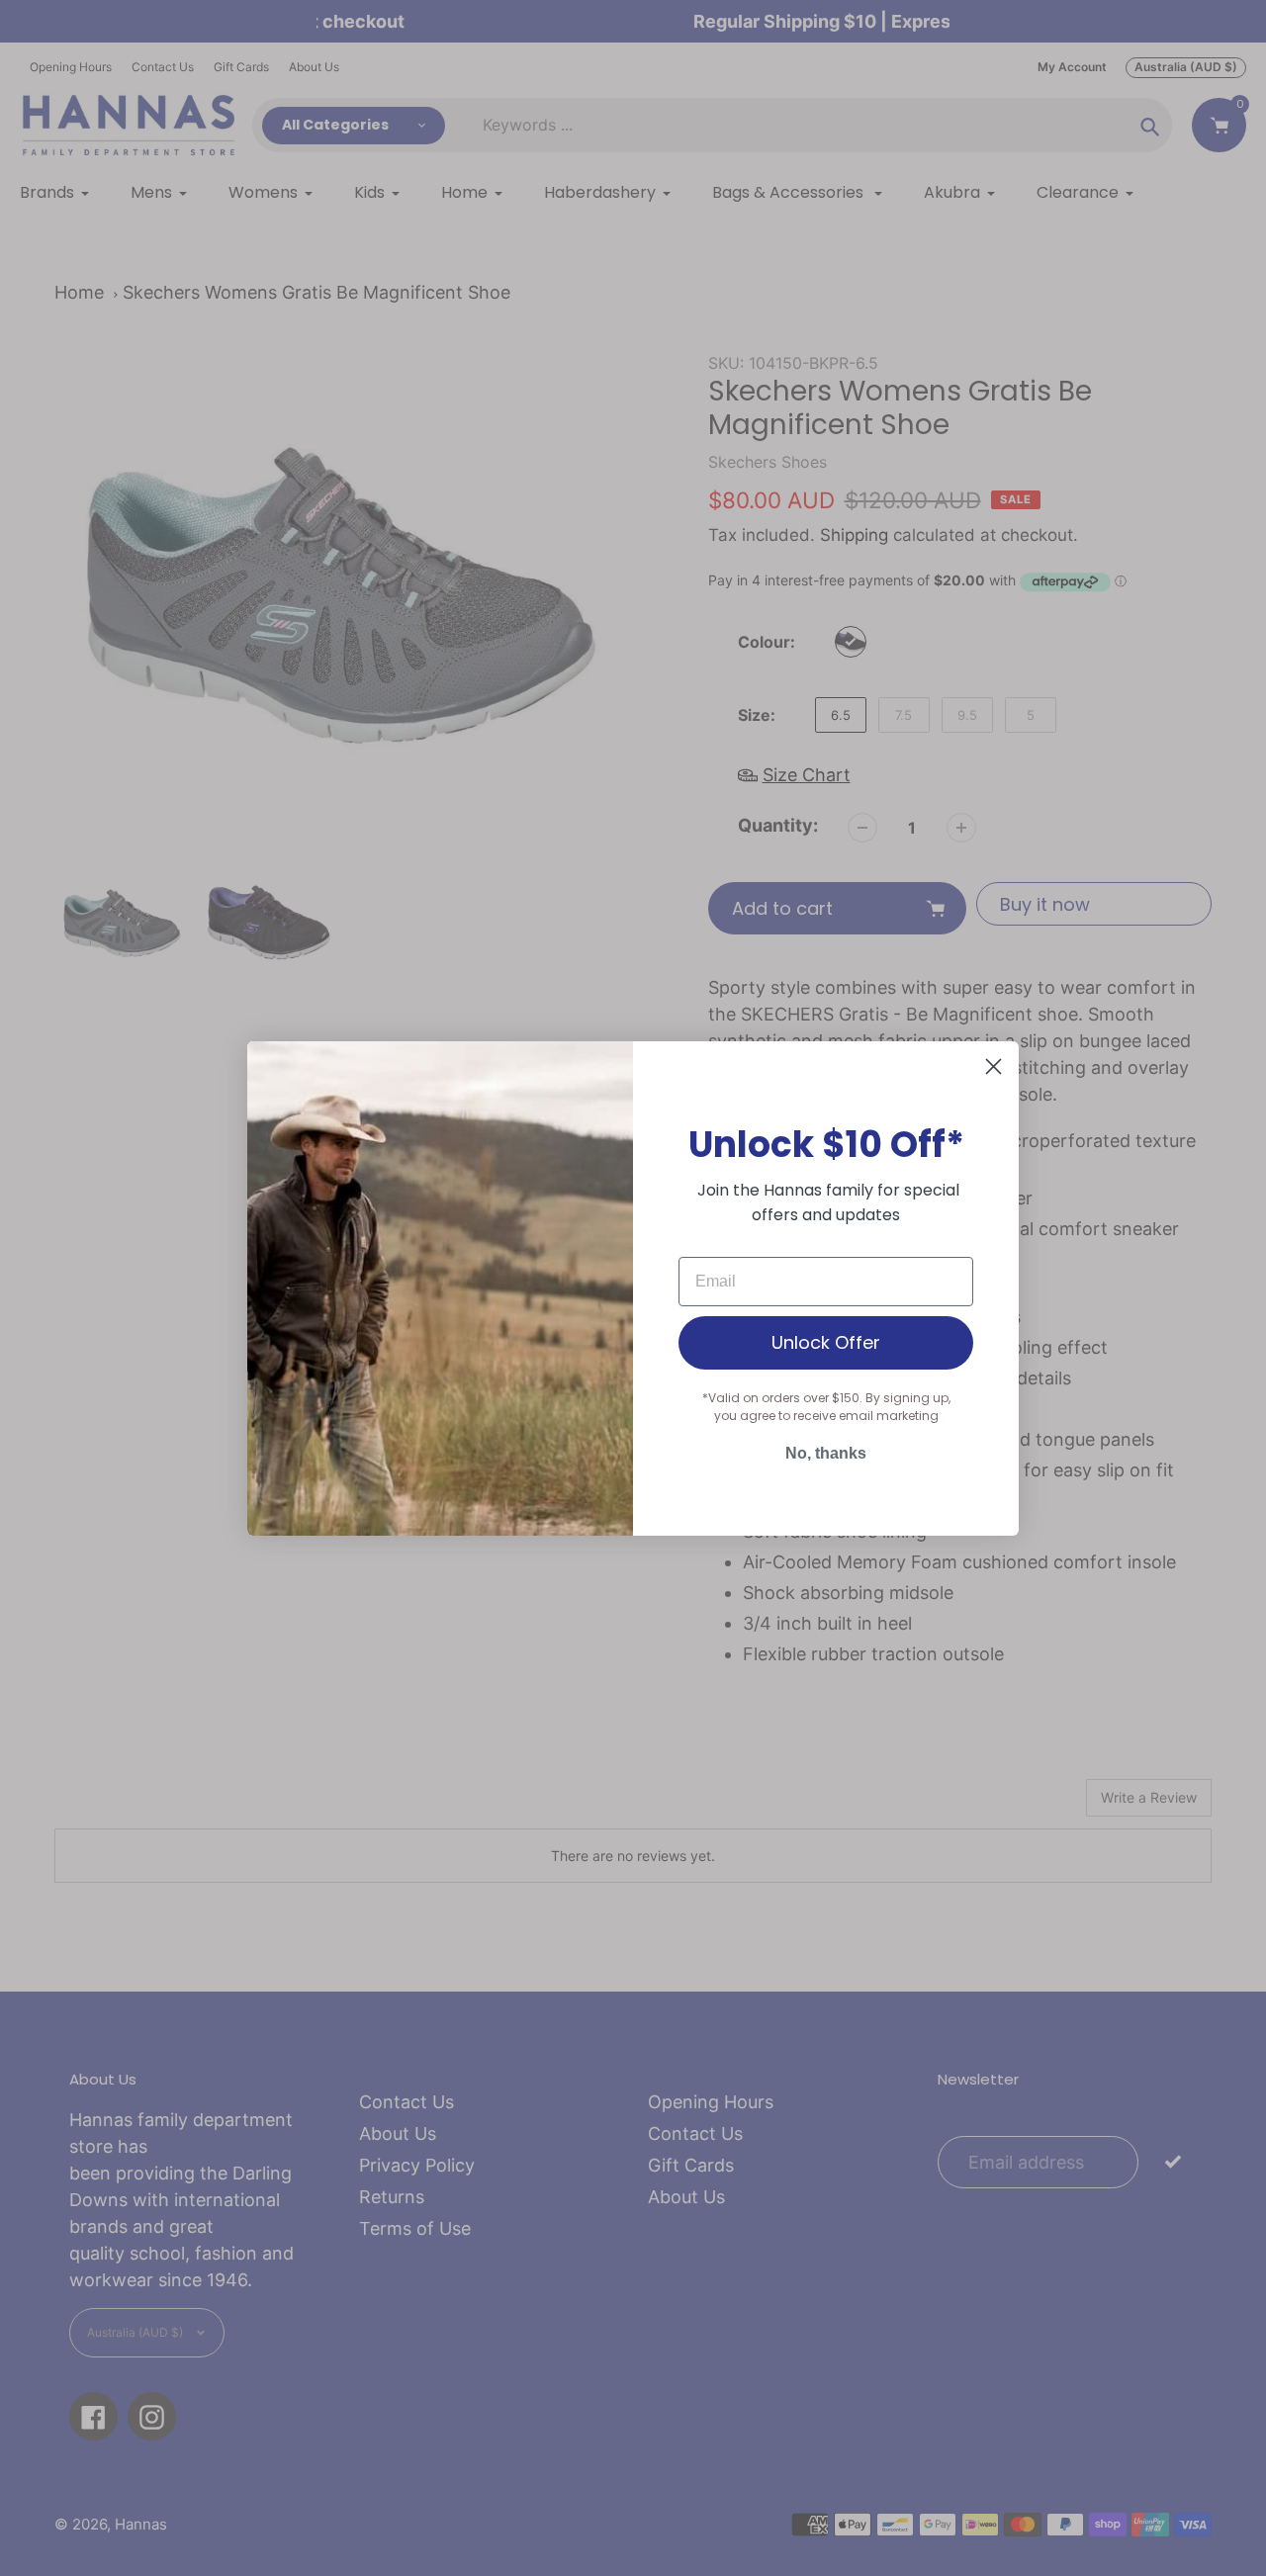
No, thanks (826, 1453)
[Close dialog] (994, 1066)
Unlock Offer (826, 1342)
